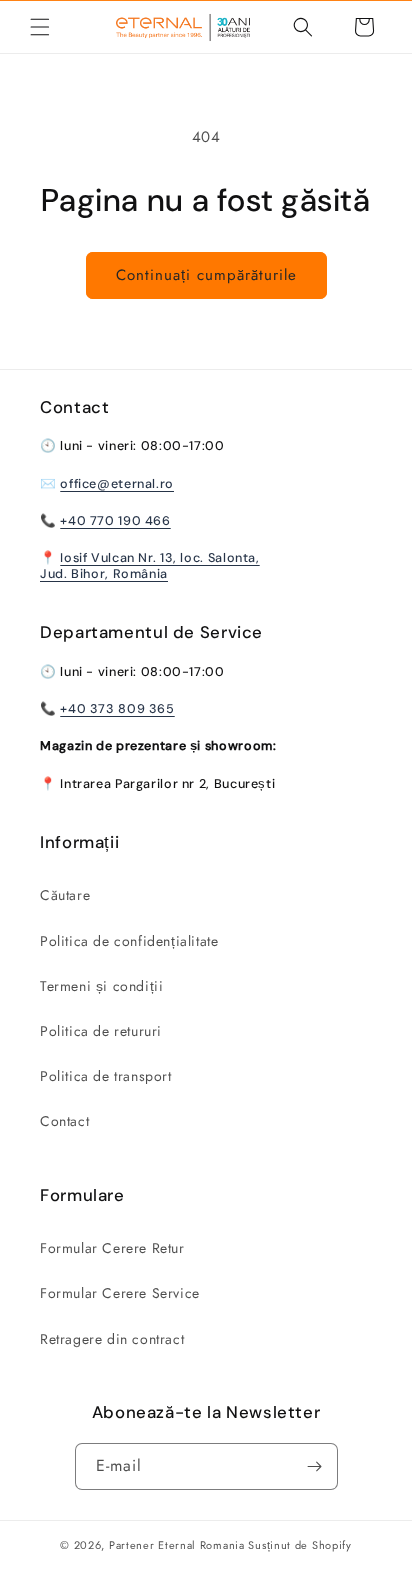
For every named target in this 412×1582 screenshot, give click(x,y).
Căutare (65, 895)
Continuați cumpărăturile (206, 275)
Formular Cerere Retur (112, 1248)
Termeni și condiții (101, 986)
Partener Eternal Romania (177, 1545)
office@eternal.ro (117, 484)
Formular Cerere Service (120, 1293)
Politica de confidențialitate (129, 941)
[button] (40, 27)
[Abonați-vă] (315, 1466)
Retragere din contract (112, 1339)
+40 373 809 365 (117, 709)
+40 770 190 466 (115, 521)
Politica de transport (106, 1076)
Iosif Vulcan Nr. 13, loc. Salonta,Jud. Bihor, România (150, 566)
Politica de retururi (101, 1031)
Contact (64, 1121)
